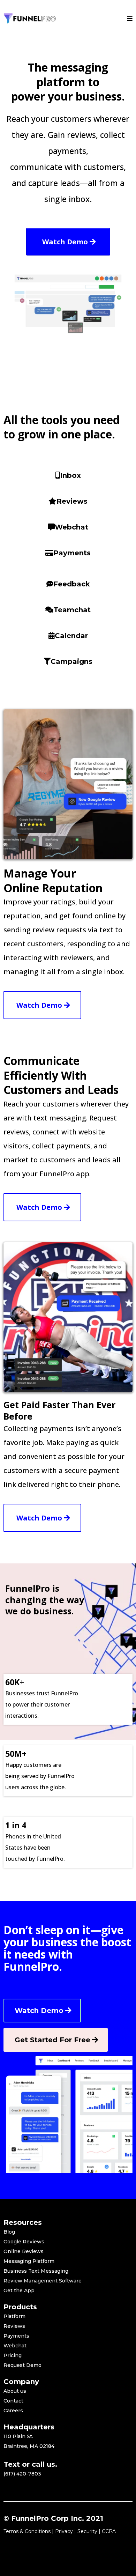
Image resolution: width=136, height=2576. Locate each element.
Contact (13, 2401)
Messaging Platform (29, 2261)
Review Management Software (43, 2281)
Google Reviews (24, 2242)
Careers (13, 2411)
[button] (130, 19)
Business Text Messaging (36, 2271)
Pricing (13, 2355)
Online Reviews (24, 2251)
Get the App (19, 2290)
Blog (9, 2232)
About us (15, 2391)
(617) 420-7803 (22, 2474)
